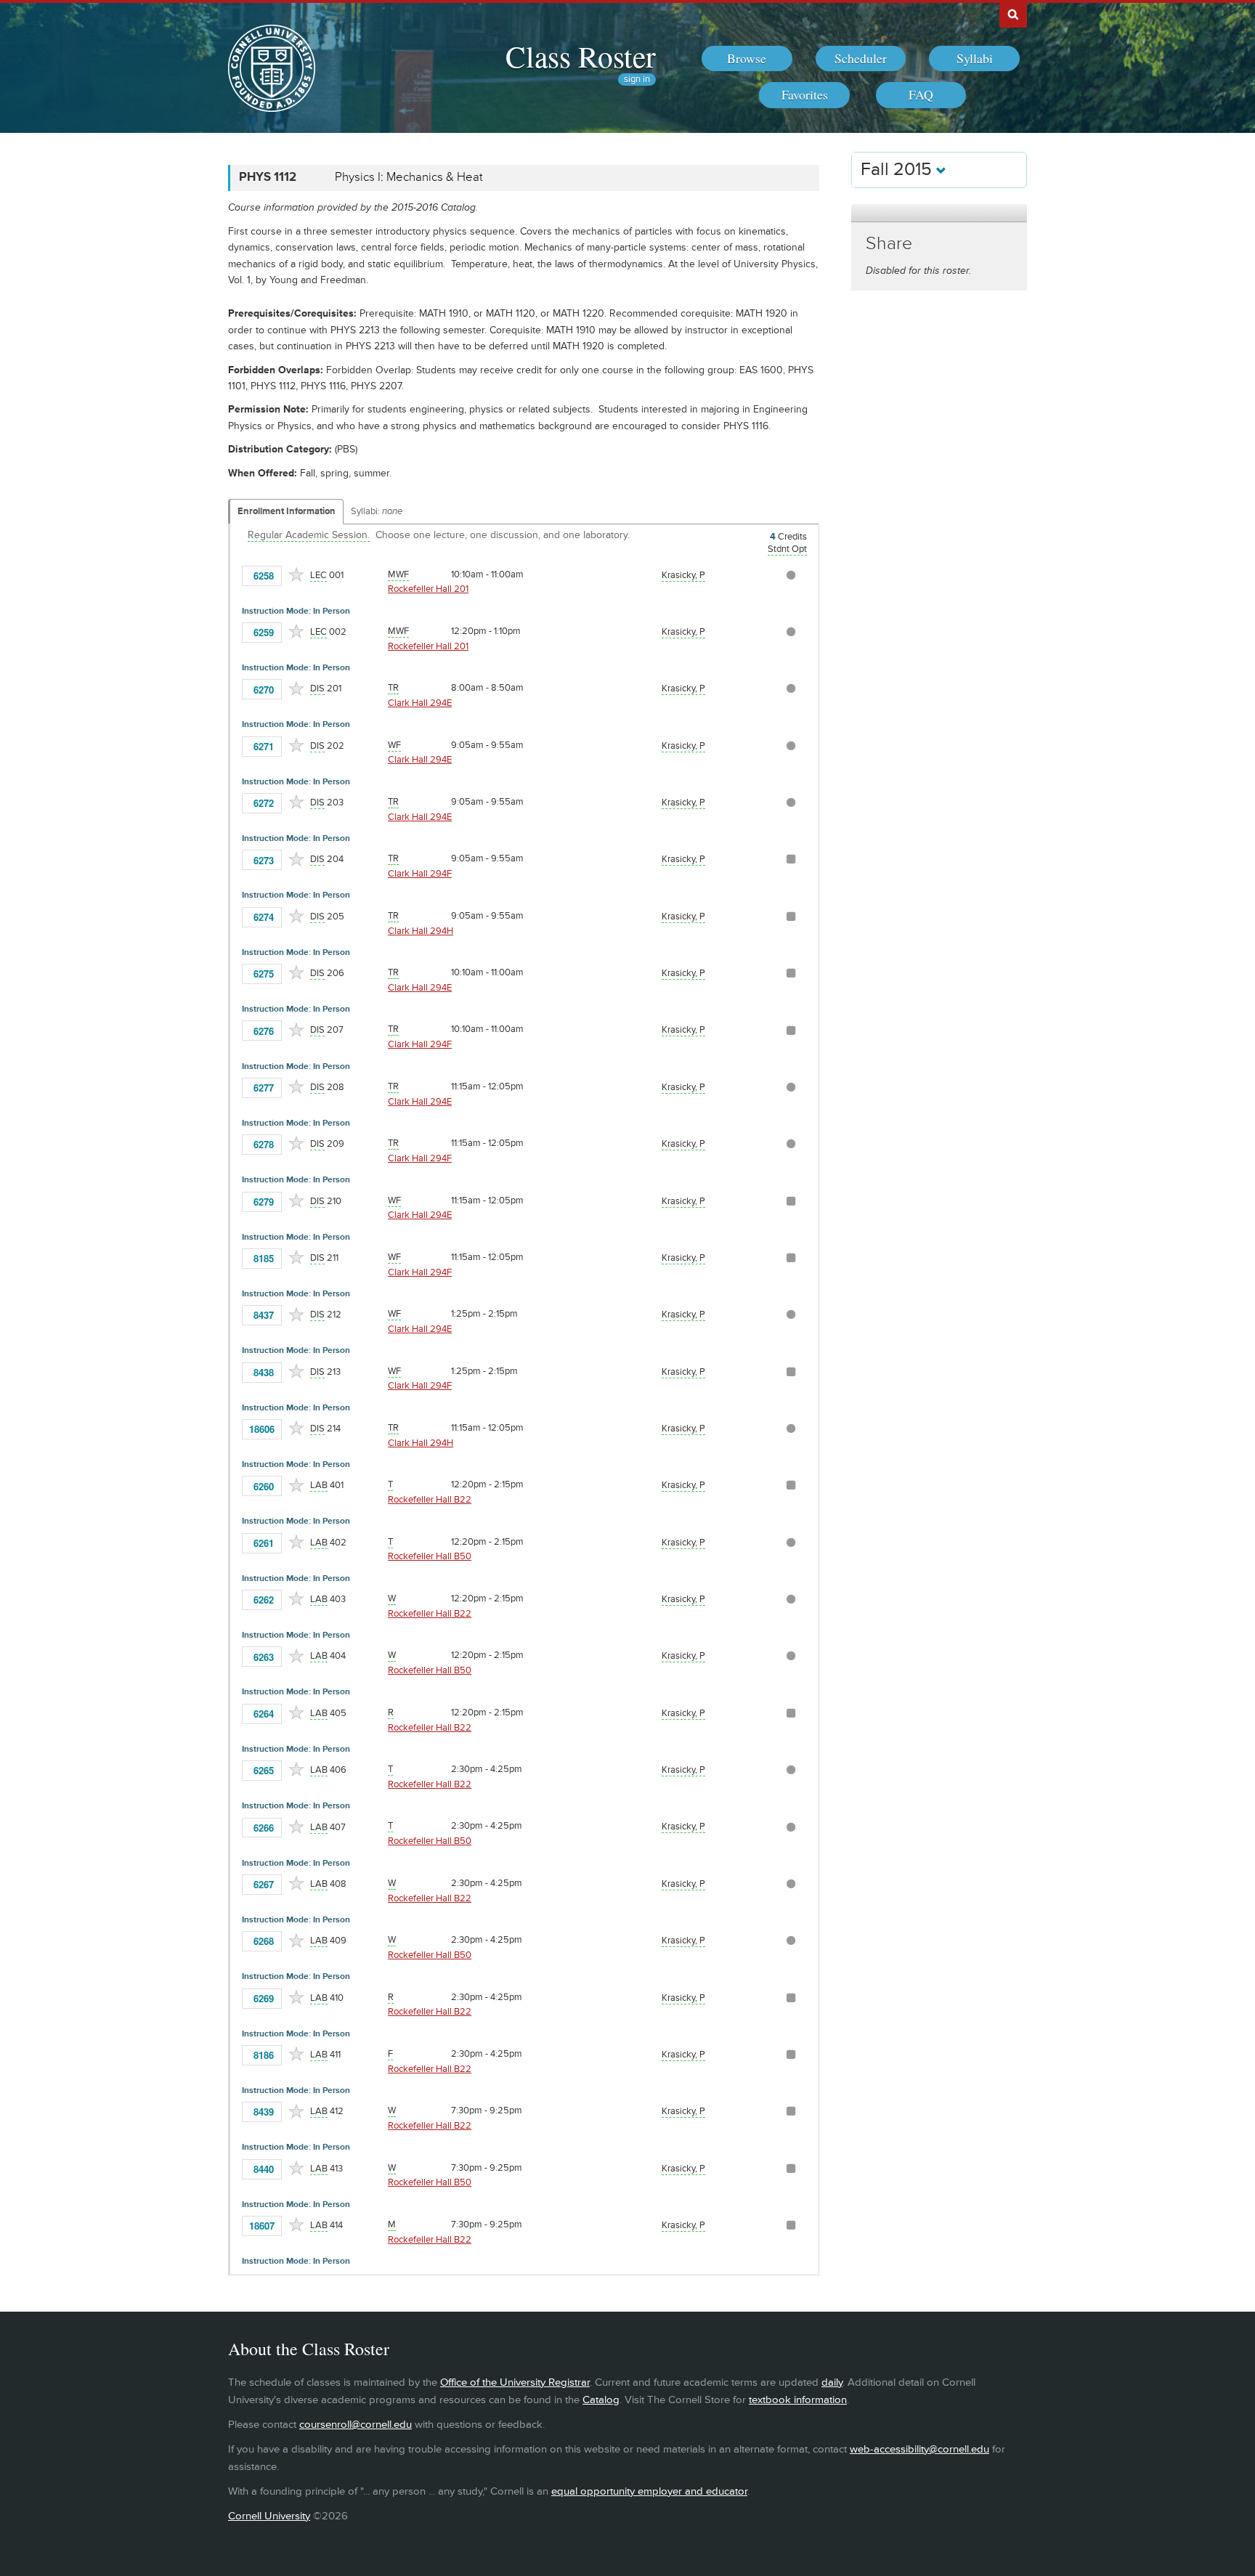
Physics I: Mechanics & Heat (409, 177)
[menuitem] (747, 59)
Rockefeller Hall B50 (430, 1556)
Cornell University (269, 2516)
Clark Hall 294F (420, 874)
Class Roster (581, 56)
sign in (637, 80)
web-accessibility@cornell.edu (919, 2449)
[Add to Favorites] (296, 574)
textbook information (798, 2400)
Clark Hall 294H (421, 931)
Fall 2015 (898, 170)
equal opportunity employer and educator (649, 2491)
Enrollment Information (287, 511)
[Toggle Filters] (939, 213)
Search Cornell (1013, 14)
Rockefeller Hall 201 (428, 589)
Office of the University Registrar (515, 2382)
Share (889, 244)
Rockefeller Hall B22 (430, 1500)
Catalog (601, 2400)
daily (832, 2382)
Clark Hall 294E (420, 703)
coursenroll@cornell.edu (356, 2425)
